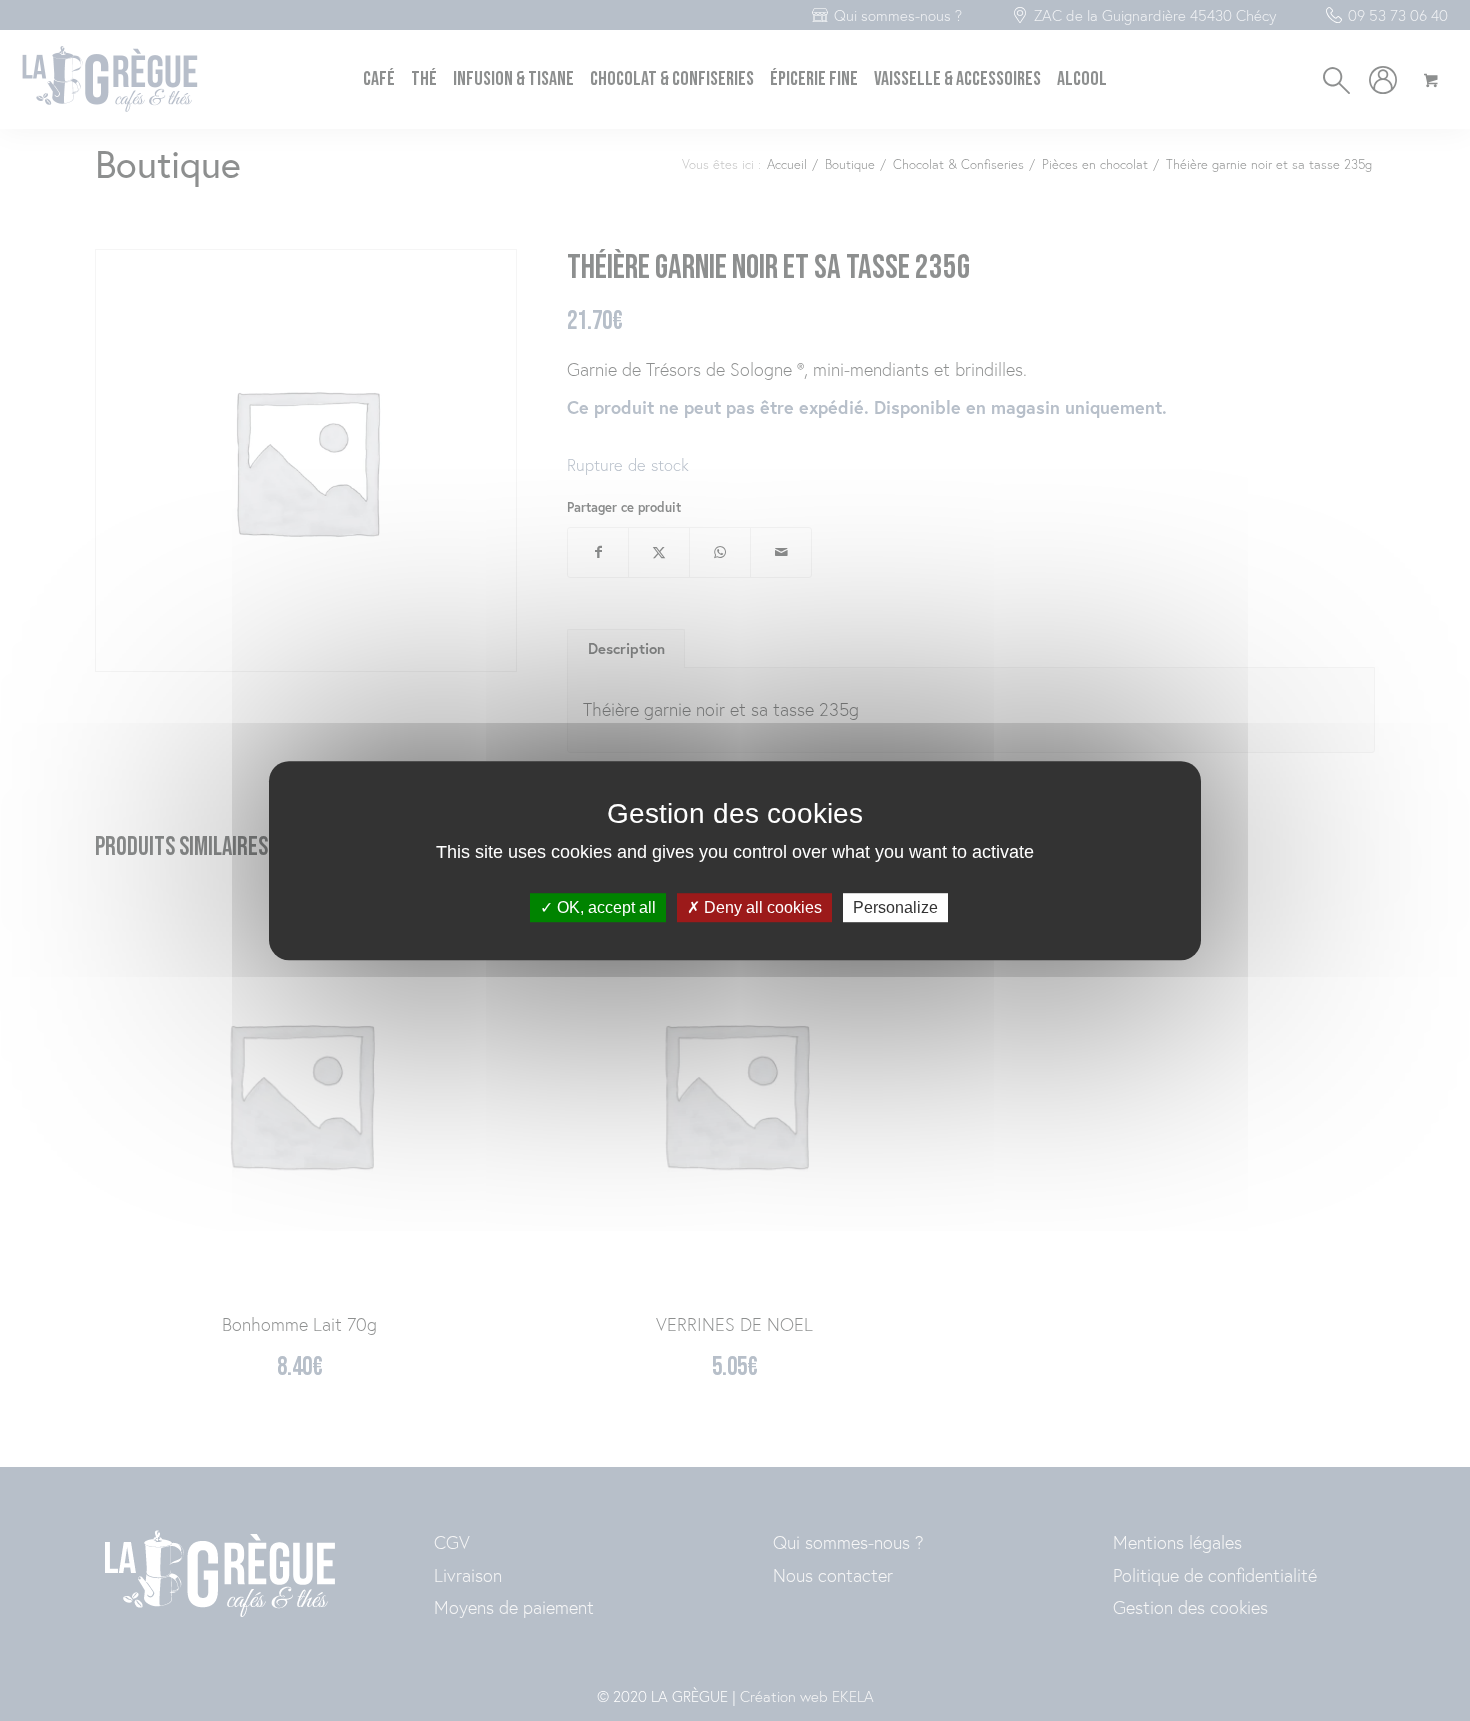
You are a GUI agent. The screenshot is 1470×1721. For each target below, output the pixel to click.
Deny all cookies (761, 907)
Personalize (895, 907)
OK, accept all (604, 907)
